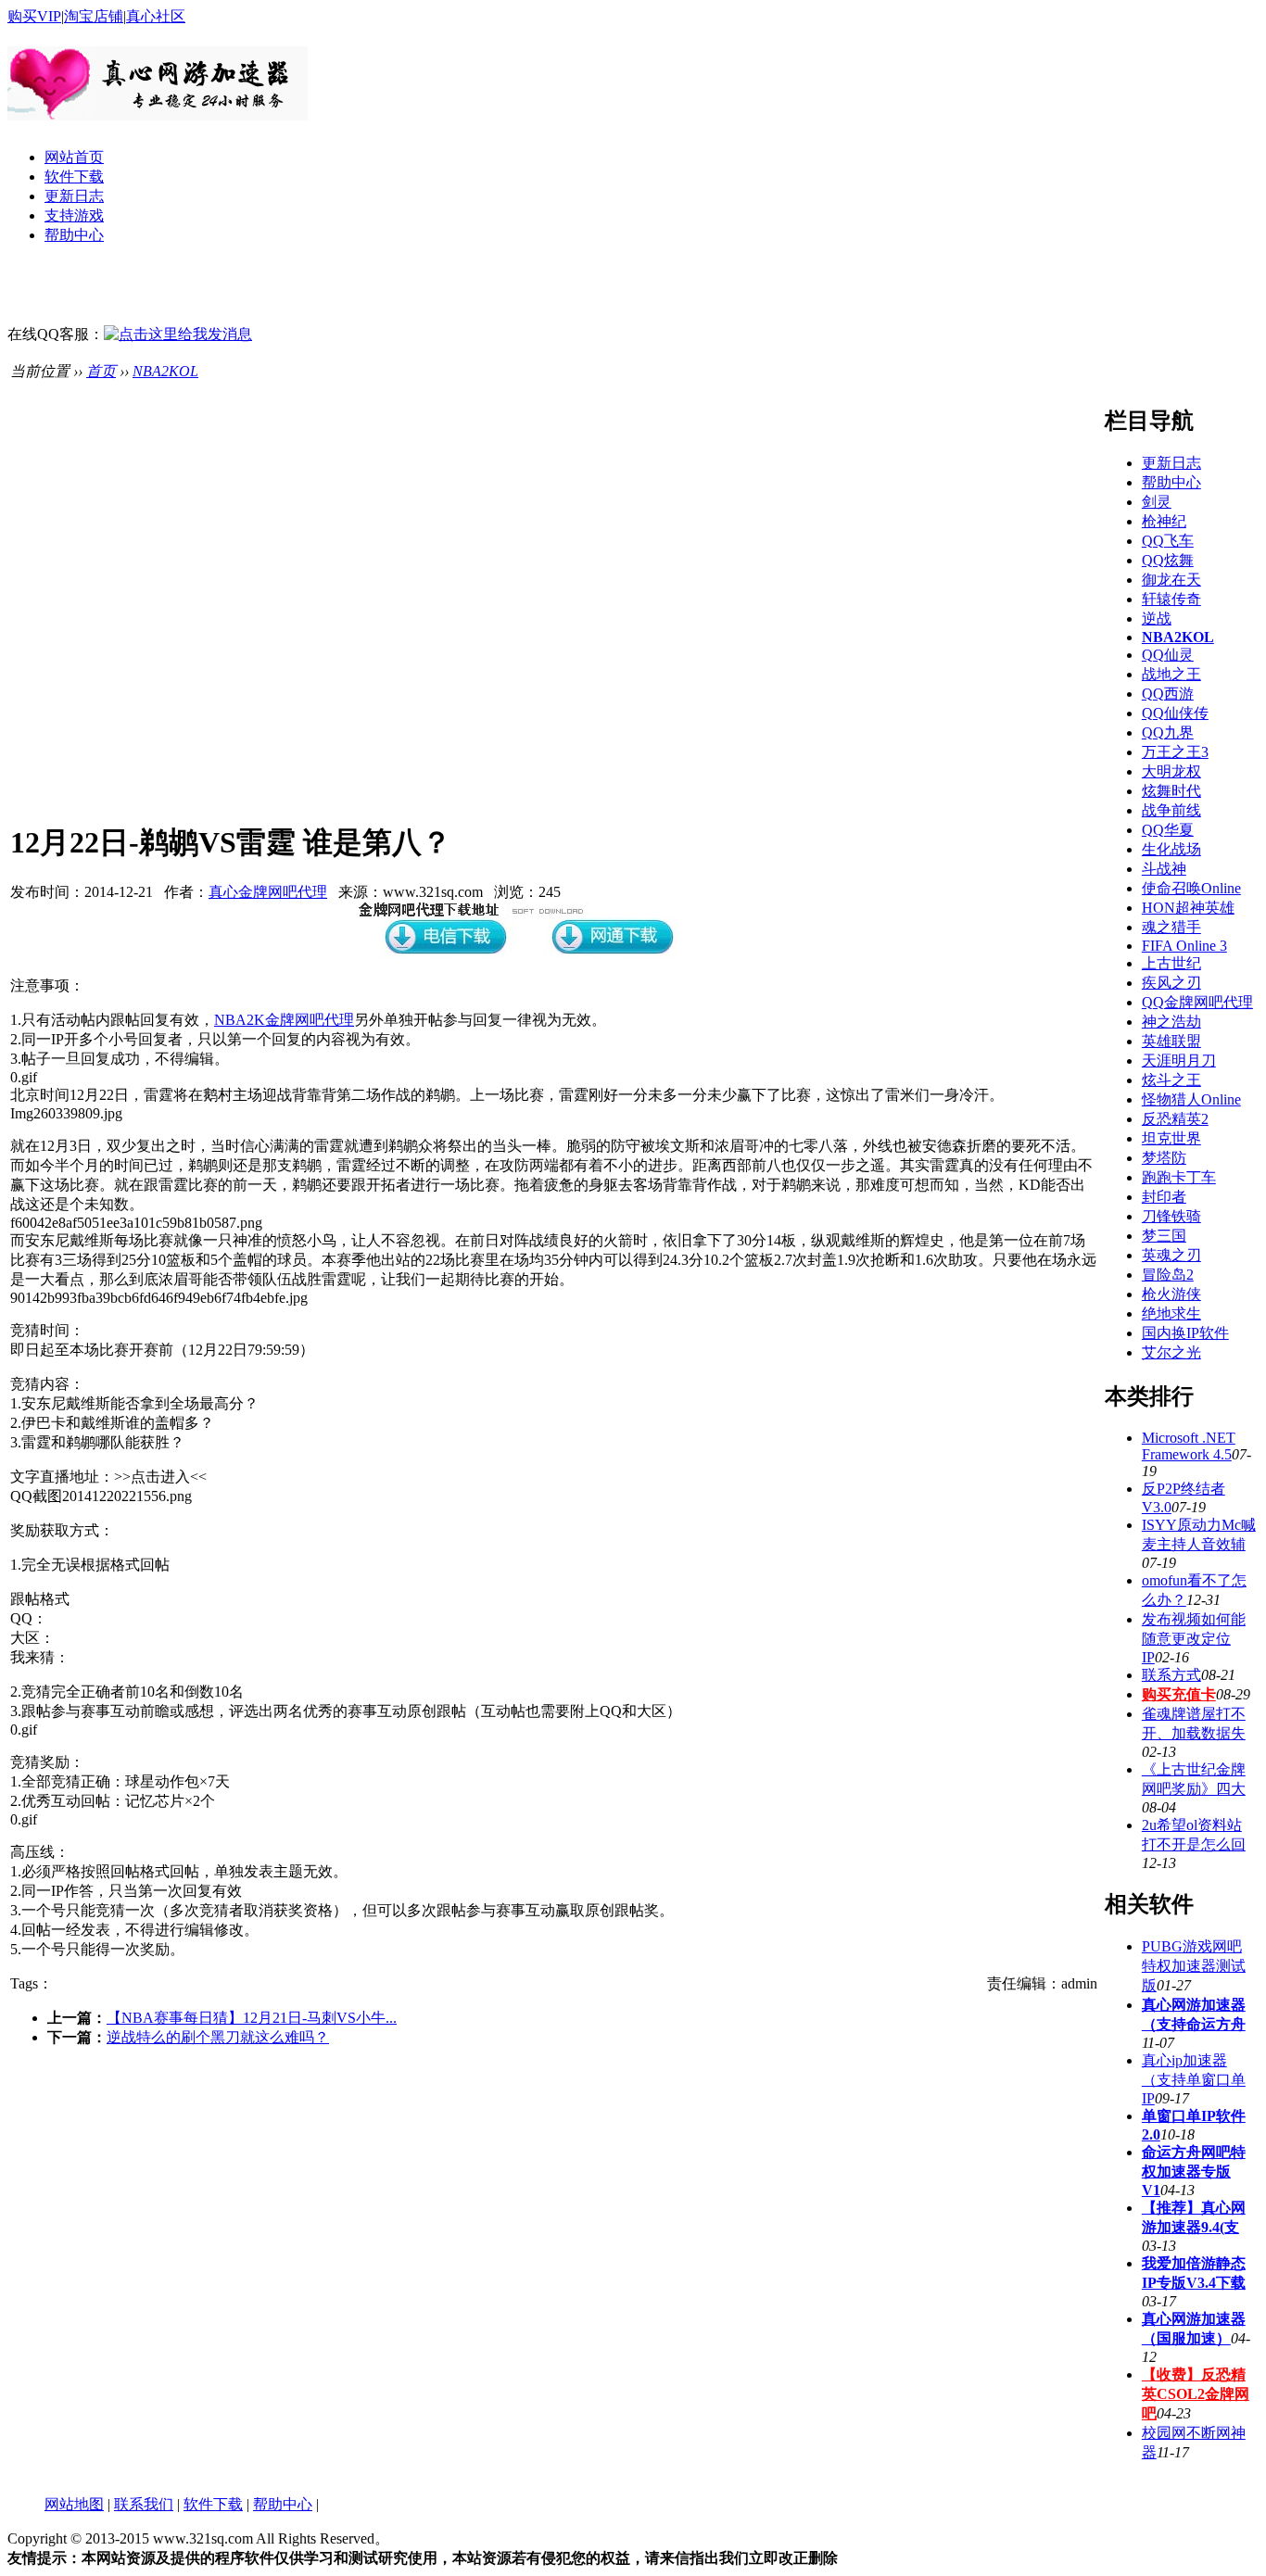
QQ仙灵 (1168, 655)
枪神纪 (1164, 521)
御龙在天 (1171, 580)
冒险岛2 (1168, 1275)
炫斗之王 (1171, 1080)
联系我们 (144, 2504)
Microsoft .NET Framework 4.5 (1189, 1446)
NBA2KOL (165, 371)
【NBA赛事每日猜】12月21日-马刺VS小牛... (252, 2018)
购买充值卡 (1179, 1694)
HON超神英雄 (1188, 908)
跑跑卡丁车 (1179, 1177)
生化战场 (1171, 849)
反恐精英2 (1175, 1119)
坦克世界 (1171, 1138)
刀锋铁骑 (1171, 1216)
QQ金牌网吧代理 (1197, 1002)
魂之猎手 (1171, 927)
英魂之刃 (1171, 1255)
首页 (101, 371)
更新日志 (74, 196)
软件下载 (74, 177)
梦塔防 (1164, 1158)
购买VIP (34, 16)
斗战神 (1164, 869)
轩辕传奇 (1171, 599)
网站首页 (74, 157)
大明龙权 (1171, 771)
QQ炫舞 (1168, 560)
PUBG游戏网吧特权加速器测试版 (1194, 1966)
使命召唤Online (1191, 888)
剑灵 (1157, 502)
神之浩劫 (1171, 1022)
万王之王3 (1175, 752)
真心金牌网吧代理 (268, 892)
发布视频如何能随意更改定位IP (1194, 1638)
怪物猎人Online (1191, 1099)
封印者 (1164, 1197)
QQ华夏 (1168, 830)
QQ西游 (1168, 694)
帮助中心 (74, 235)
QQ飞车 (1168, 541)
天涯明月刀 (1179, 1061)
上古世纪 (1171, 963)
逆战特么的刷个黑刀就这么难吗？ (218, 2037)
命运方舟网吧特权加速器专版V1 (1194, 2171)
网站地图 (74, 2504)
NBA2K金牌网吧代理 (284, 1020)
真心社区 (156, 16)
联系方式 (1171, 1675)
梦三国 (1164, 1236)
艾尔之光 (1171, 1352)
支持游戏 (74, 215)
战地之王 (1171, 674)
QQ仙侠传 (1175, 713)
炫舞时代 (1171, 791)
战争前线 (1171, 810)
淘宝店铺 (94, 16)
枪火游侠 (1171, 1294)
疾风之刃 (1171, 983)
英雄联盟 (1171, 1041)
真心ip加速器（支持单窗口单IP (1194, 2079)
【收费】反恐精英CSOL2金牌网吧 (1196, 2394)
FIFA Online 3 (1184, 946)
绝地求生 (1171, 1313)
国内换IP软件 (1185, 1333)
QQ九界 (1168, 732)
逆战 (1157, 619)
